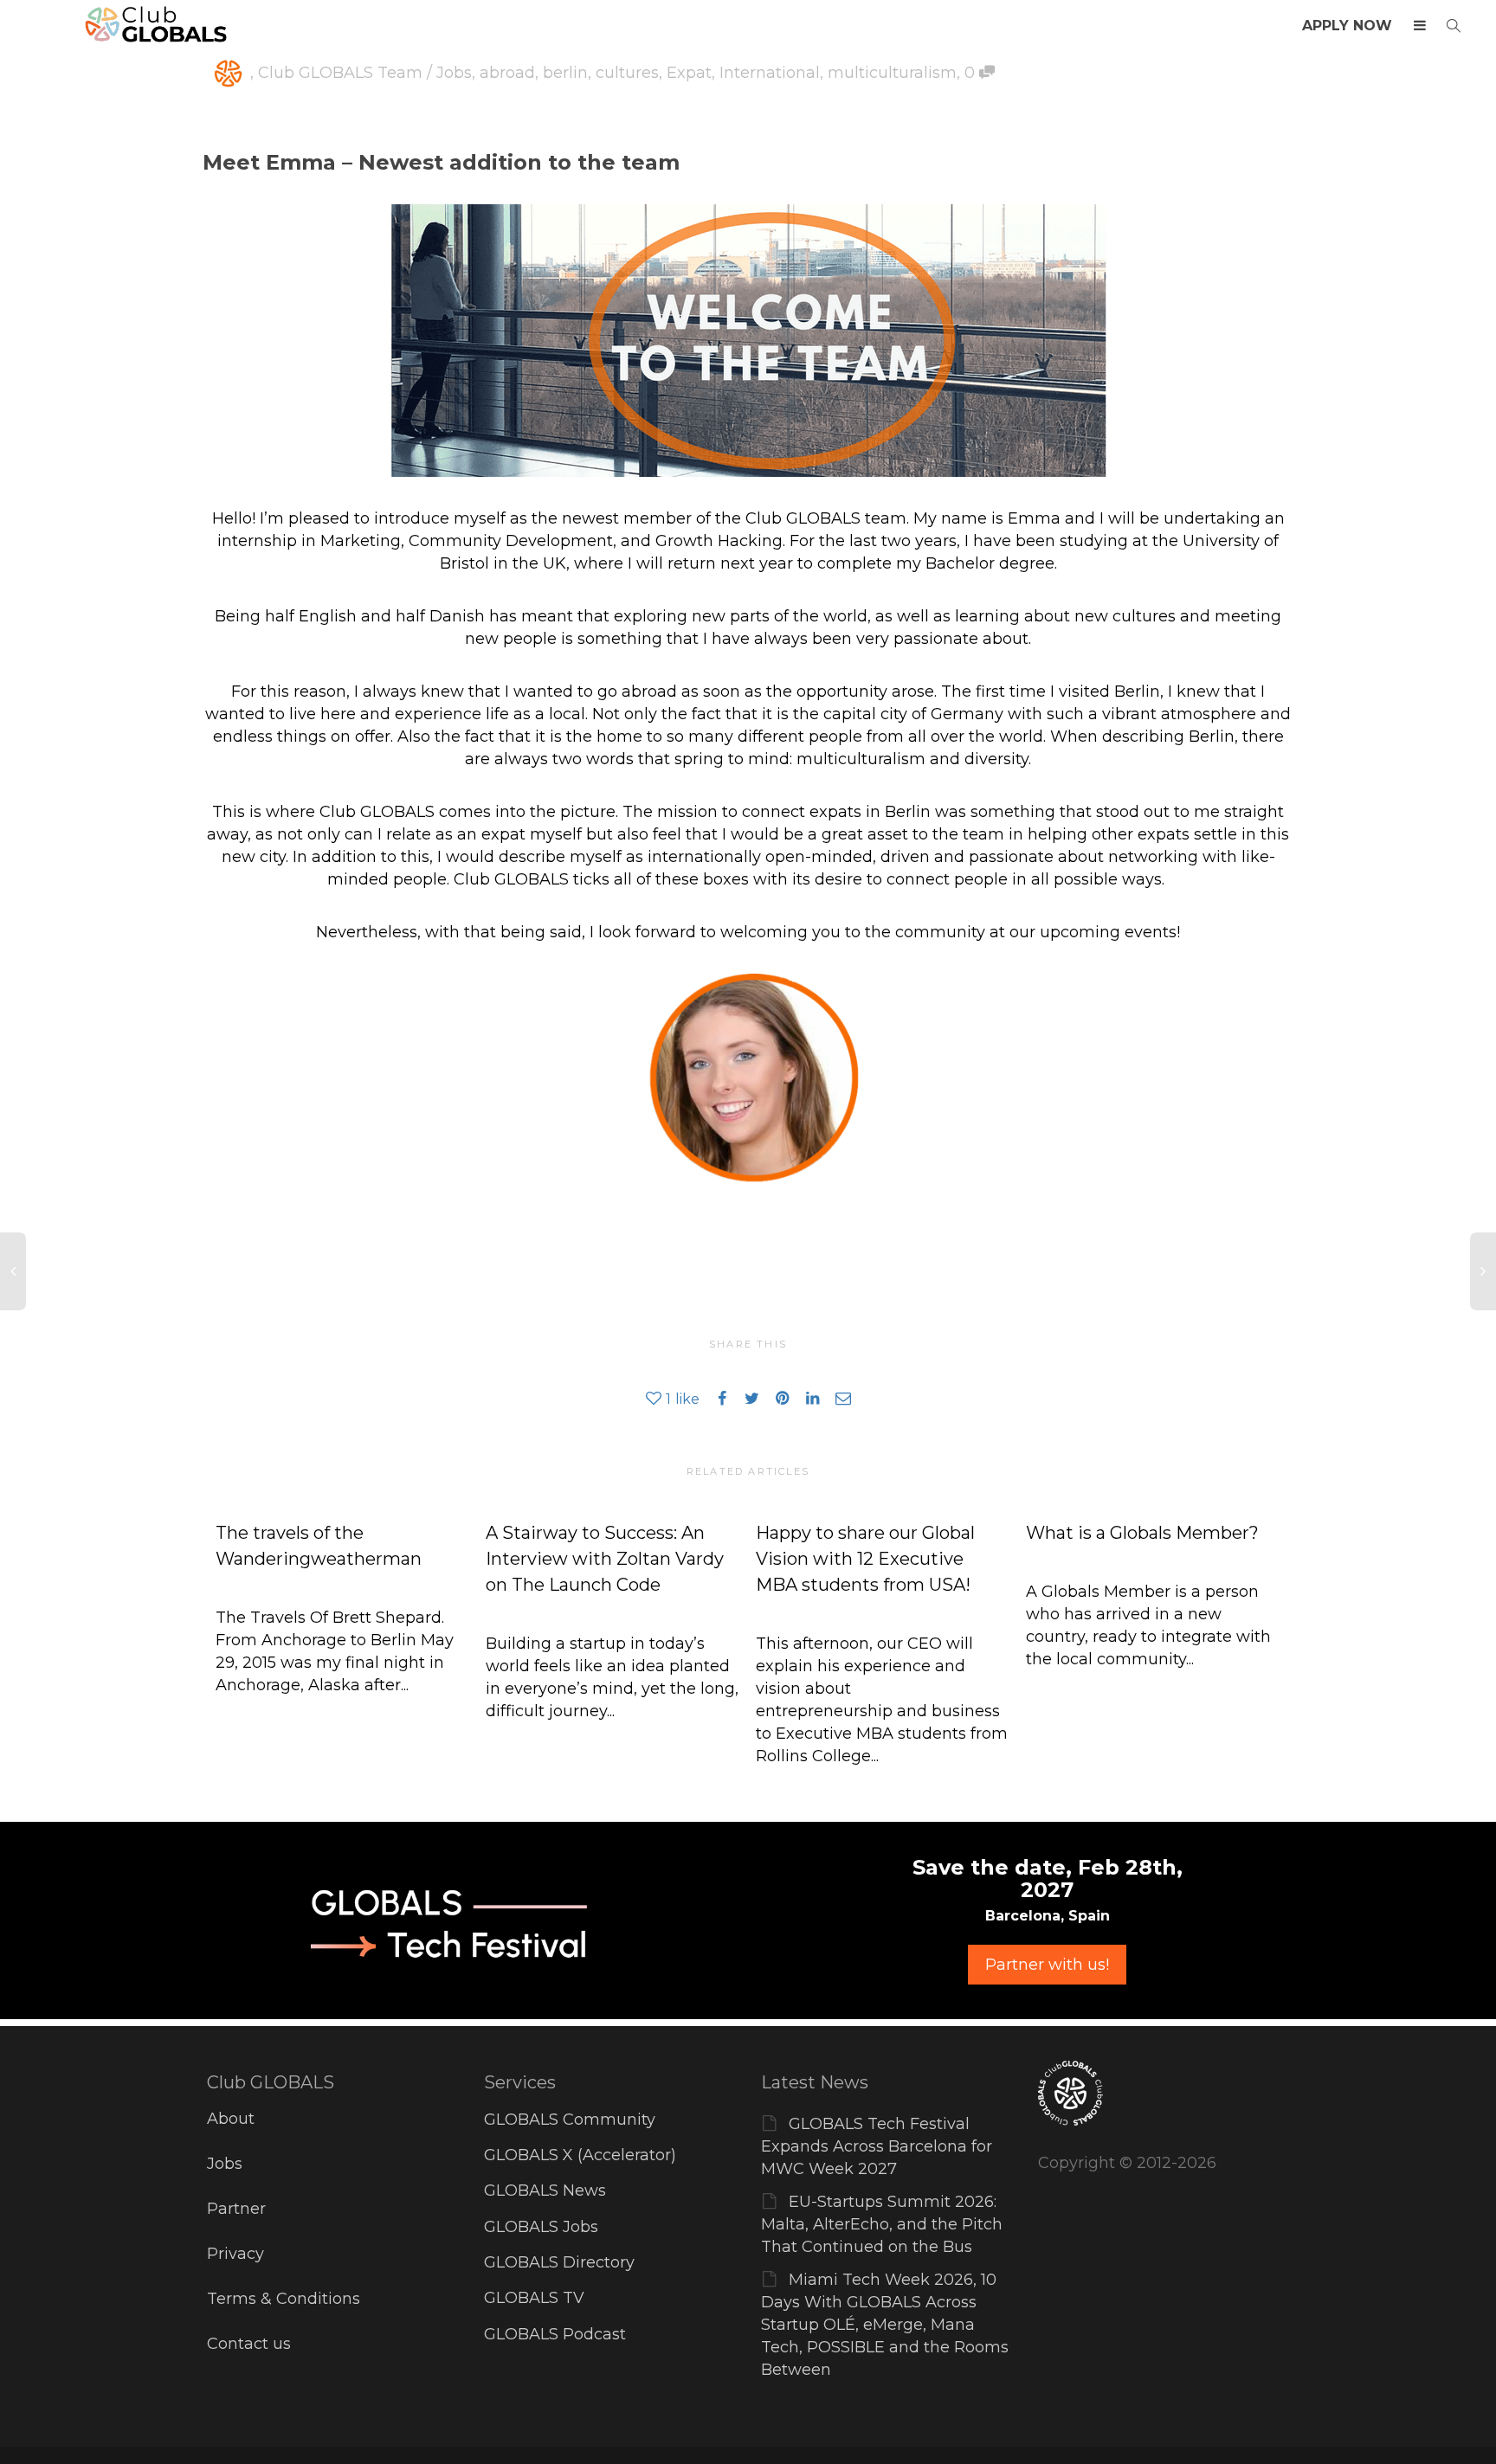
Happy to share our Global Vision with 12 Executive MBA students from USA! (865, 1559)
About (231, 2119)
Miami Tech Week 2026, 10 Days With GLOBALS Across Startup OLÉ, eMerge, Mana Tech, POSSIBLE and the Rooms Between (885, 2325)
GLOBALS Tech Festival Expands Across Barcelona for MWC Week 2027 (877, 2146)
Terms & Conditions (284, 2299)
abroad (507, 73)
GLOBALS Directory (559, 2262)
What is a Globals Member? (1142, 1533)
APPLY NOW (1347, 26)
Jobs (225, 2164)
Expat (689, 73)
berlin (565, 73)
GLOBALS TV (534, 2298)
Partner (236, 2209)
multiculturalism (892, 73)
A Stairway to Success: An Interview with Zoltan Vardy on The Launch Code (605, 1559)
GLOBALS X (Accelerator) (580, 2155)
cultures (627, 73)
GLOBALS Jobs (541, 2227)
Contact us (249, 2344)
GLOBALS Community (570, 2120)
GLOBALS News (545, 2191)
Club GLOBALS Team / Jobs (365, 73)
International (770, 73)
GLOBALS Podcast (555, 2334)
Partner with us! (1047, 1965)
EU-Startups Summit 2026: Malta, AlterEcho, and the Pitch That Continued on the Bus (882, 2224)
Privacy (235, 2254)
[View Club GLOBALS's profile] (229, 73)
